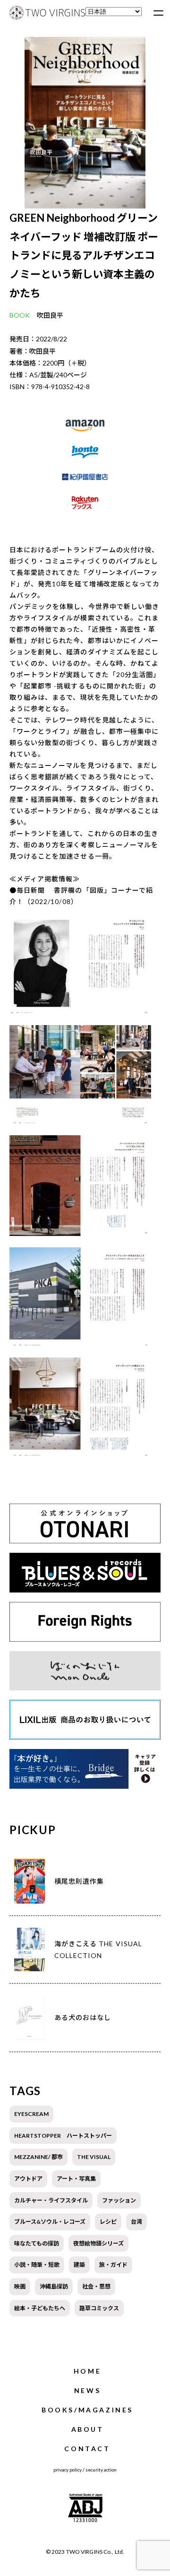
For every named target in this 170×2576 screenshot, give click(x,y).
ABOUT (88, 2429)
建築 (79, 2265)
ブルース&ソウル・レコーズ (50, 2222)
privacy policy (68, 2470)
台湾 (136, 2222)
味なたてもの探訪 (37, 2243)
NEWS (87, 2390)
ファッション (119, 2200)
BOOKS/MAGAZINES (87, 2410)
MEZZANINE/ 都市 (38, 2157)
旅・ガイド (113, 2265)
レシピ (108, 2222)
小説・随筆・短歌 (37, 2265)
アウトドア (28, 2179)
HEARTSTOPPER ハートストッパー (63, 2136)
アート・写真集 (76, 2179)
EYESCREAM (31, 2114)
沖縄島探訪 (54, 2286)
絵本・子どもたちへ (40, 2308)
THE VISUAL (94, 2157)
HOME (87, 2371)
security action (101, 2470)
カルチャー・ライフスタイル (51, 2200)
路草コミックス (99, 2308)
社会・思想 (96, 2286)
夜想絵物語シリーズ (98, 2243)
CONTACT (87, 2449)
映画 (20, 2286)
